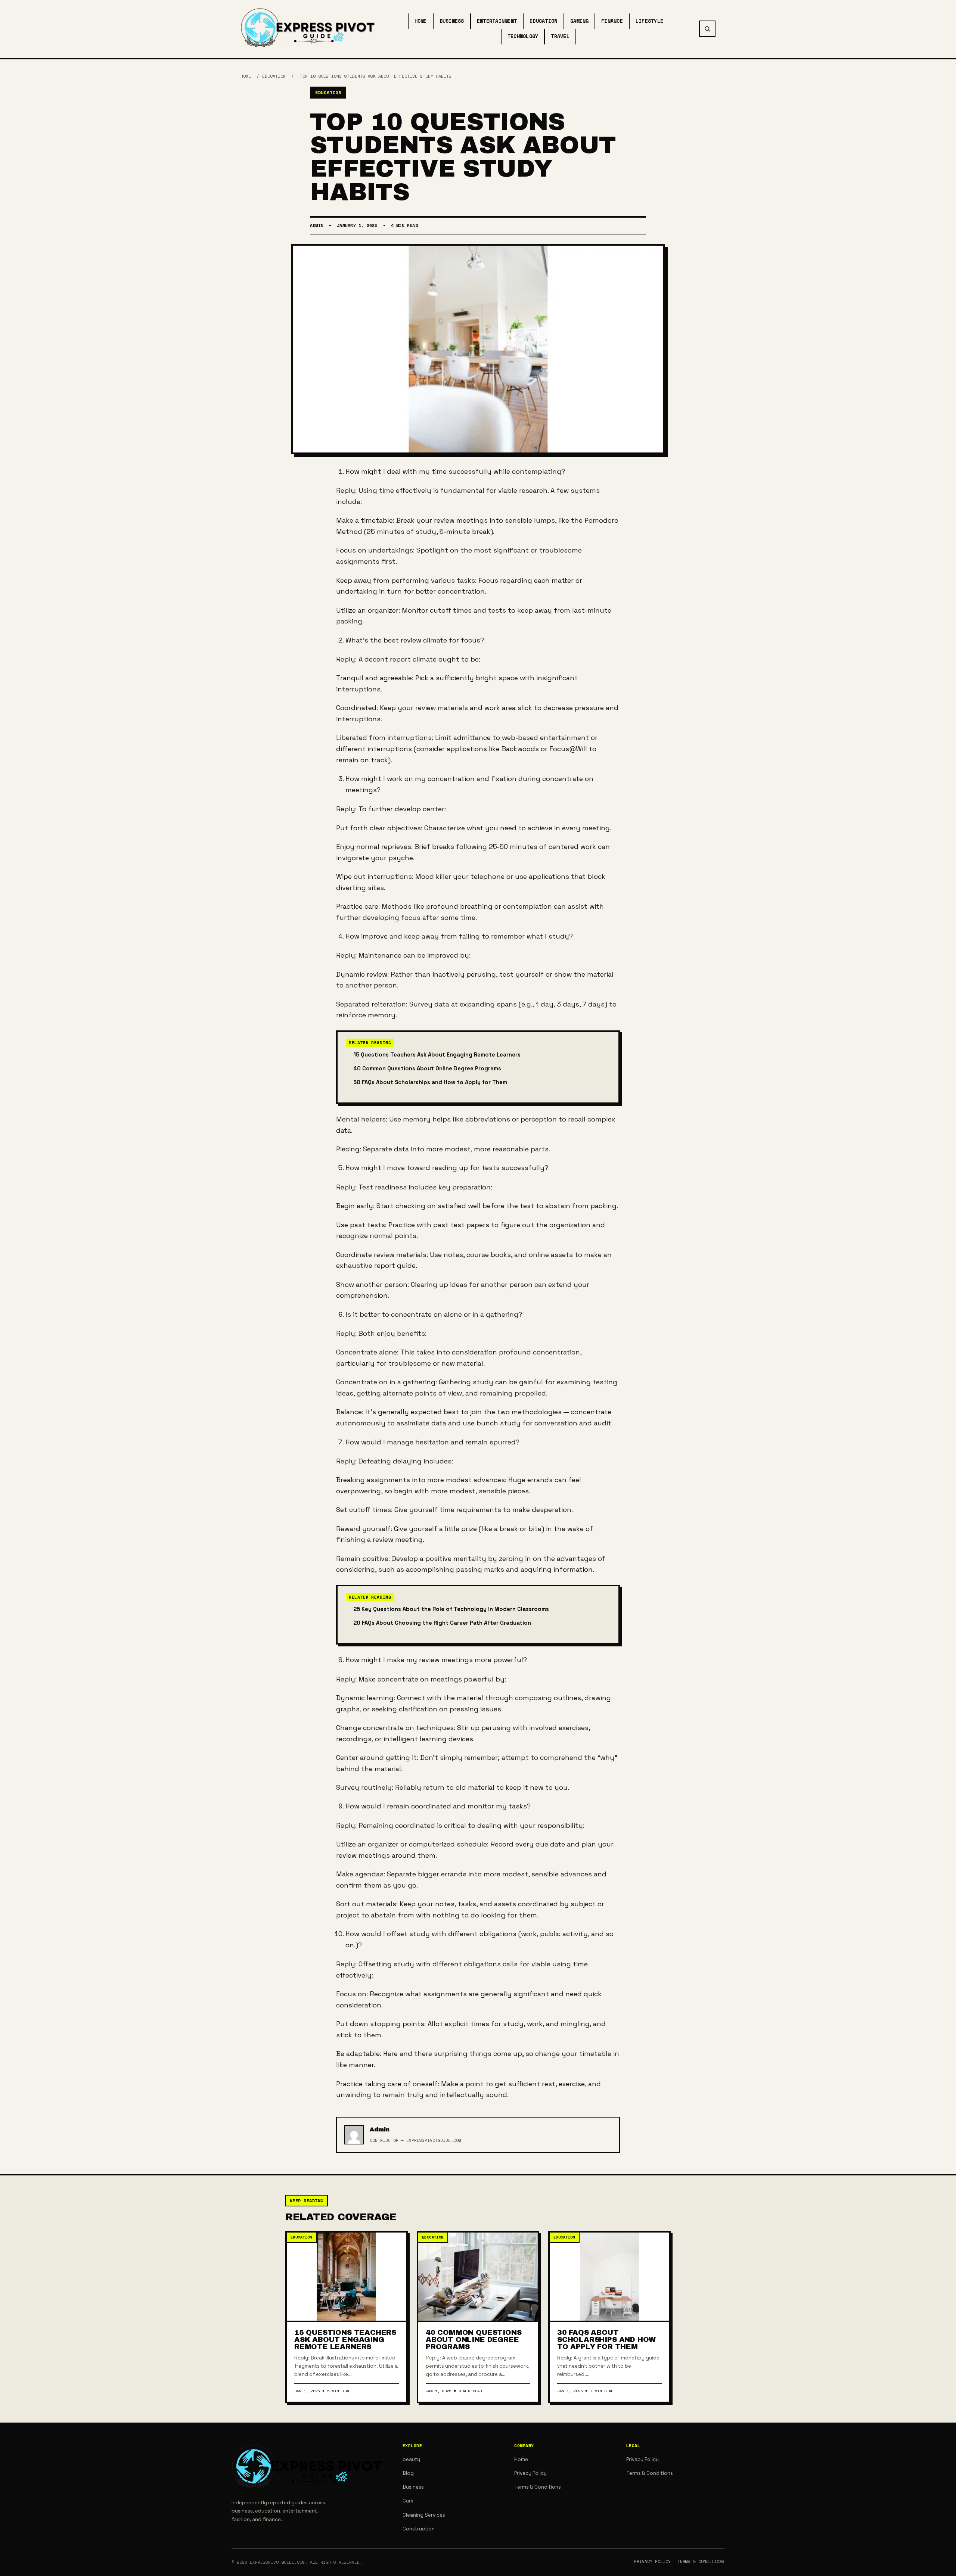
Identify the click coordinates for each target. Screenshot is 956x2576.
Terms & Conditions (538, 2487)
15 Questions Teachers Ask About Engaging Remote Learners (437, 1055)
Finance (612, 21)
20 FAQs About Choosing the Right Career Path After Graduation (442, 1623)
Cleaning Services (424, 2515)
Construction (419, 2529)
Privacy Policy (530, 2473)
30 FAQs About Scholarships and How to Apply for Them (430, 1082)
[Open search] (707, 29)
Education (543, 21)
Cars (408, 2501)
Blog (408, 2473)
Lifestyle (649, 21)
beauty (411, 2459)
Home (421, 21)
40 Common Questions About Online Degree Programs (427, 1068)
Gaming (580, 21)
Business (452, 21)
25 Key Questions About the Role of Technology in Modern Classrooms (451, 1609)
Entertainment (497, 21)
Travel (560, 36)
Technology (523, 36)
